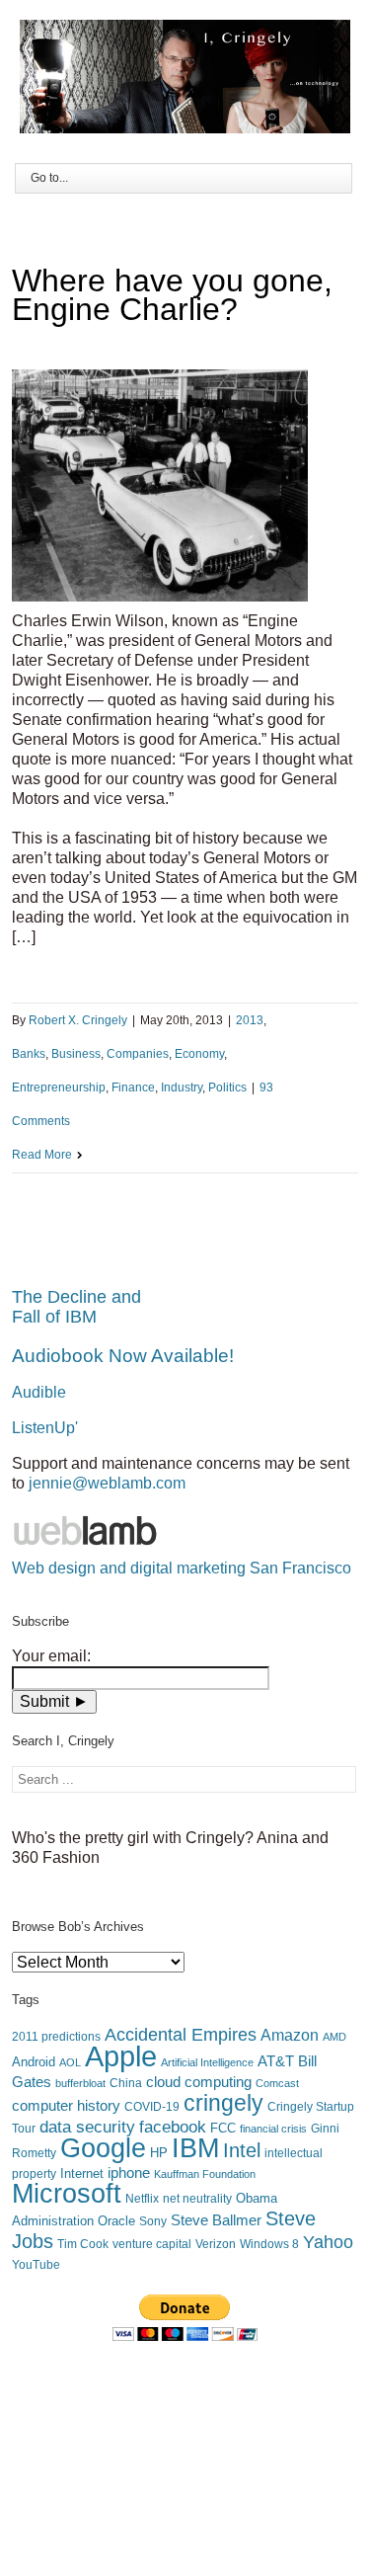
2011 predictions (56, 2037)
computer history (66, 2106)
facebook (173, 2127)
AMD (334, 2037)
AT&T (276, 2061)
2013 (250, 1020)
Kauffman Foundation (205, 2174)
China (126, 2083)
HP (159, 2153)
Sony (153, 2221)
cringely (223, 2103)
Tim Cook (83, 2244)
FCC (223, 2128)
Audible (39, 1392)
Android (34, 2062)
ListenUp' (45, 1428)
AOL (70, 2062)
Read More (42, 1155)
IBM (195, 2148)
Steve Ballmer (216, 2220)
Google (103, 2148)
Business (76, 1054)
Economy (199, 1054)
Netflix (142, 2199)
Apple (121, 2056)
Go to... (49, 178)
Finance (133, 1087)
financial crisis (273, 2129)
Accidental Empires (181, 2035)
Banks (29, 1054)
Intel (242, 2150)
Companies (138, 1054)
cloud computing (199, 2082)
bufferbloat (80, 2083)
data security (87, 2127)
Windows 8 (269, 2244)
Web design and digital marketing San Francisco (182, 1568)
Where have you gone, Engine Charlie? (172, 295)
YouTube (36, 2265)
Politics (227, 1087)
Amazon (290, 2035)
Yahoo (328, 2242)
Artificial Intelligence (207, 2062)
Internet (82, 2173)
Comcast (277, 2083)
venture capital (152, 2244)
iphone (129, 2173)
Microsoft (67, 2194)
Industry (182, 1087)
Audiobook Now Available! (123, 1356)
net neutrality (197, 2199)
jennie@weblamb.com (107, 1483)
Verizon (216, 2244)
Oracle (116, 2221)
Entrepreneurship (59, 1087)
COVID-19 (152, 2107)
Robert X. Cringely (78, 1020)
